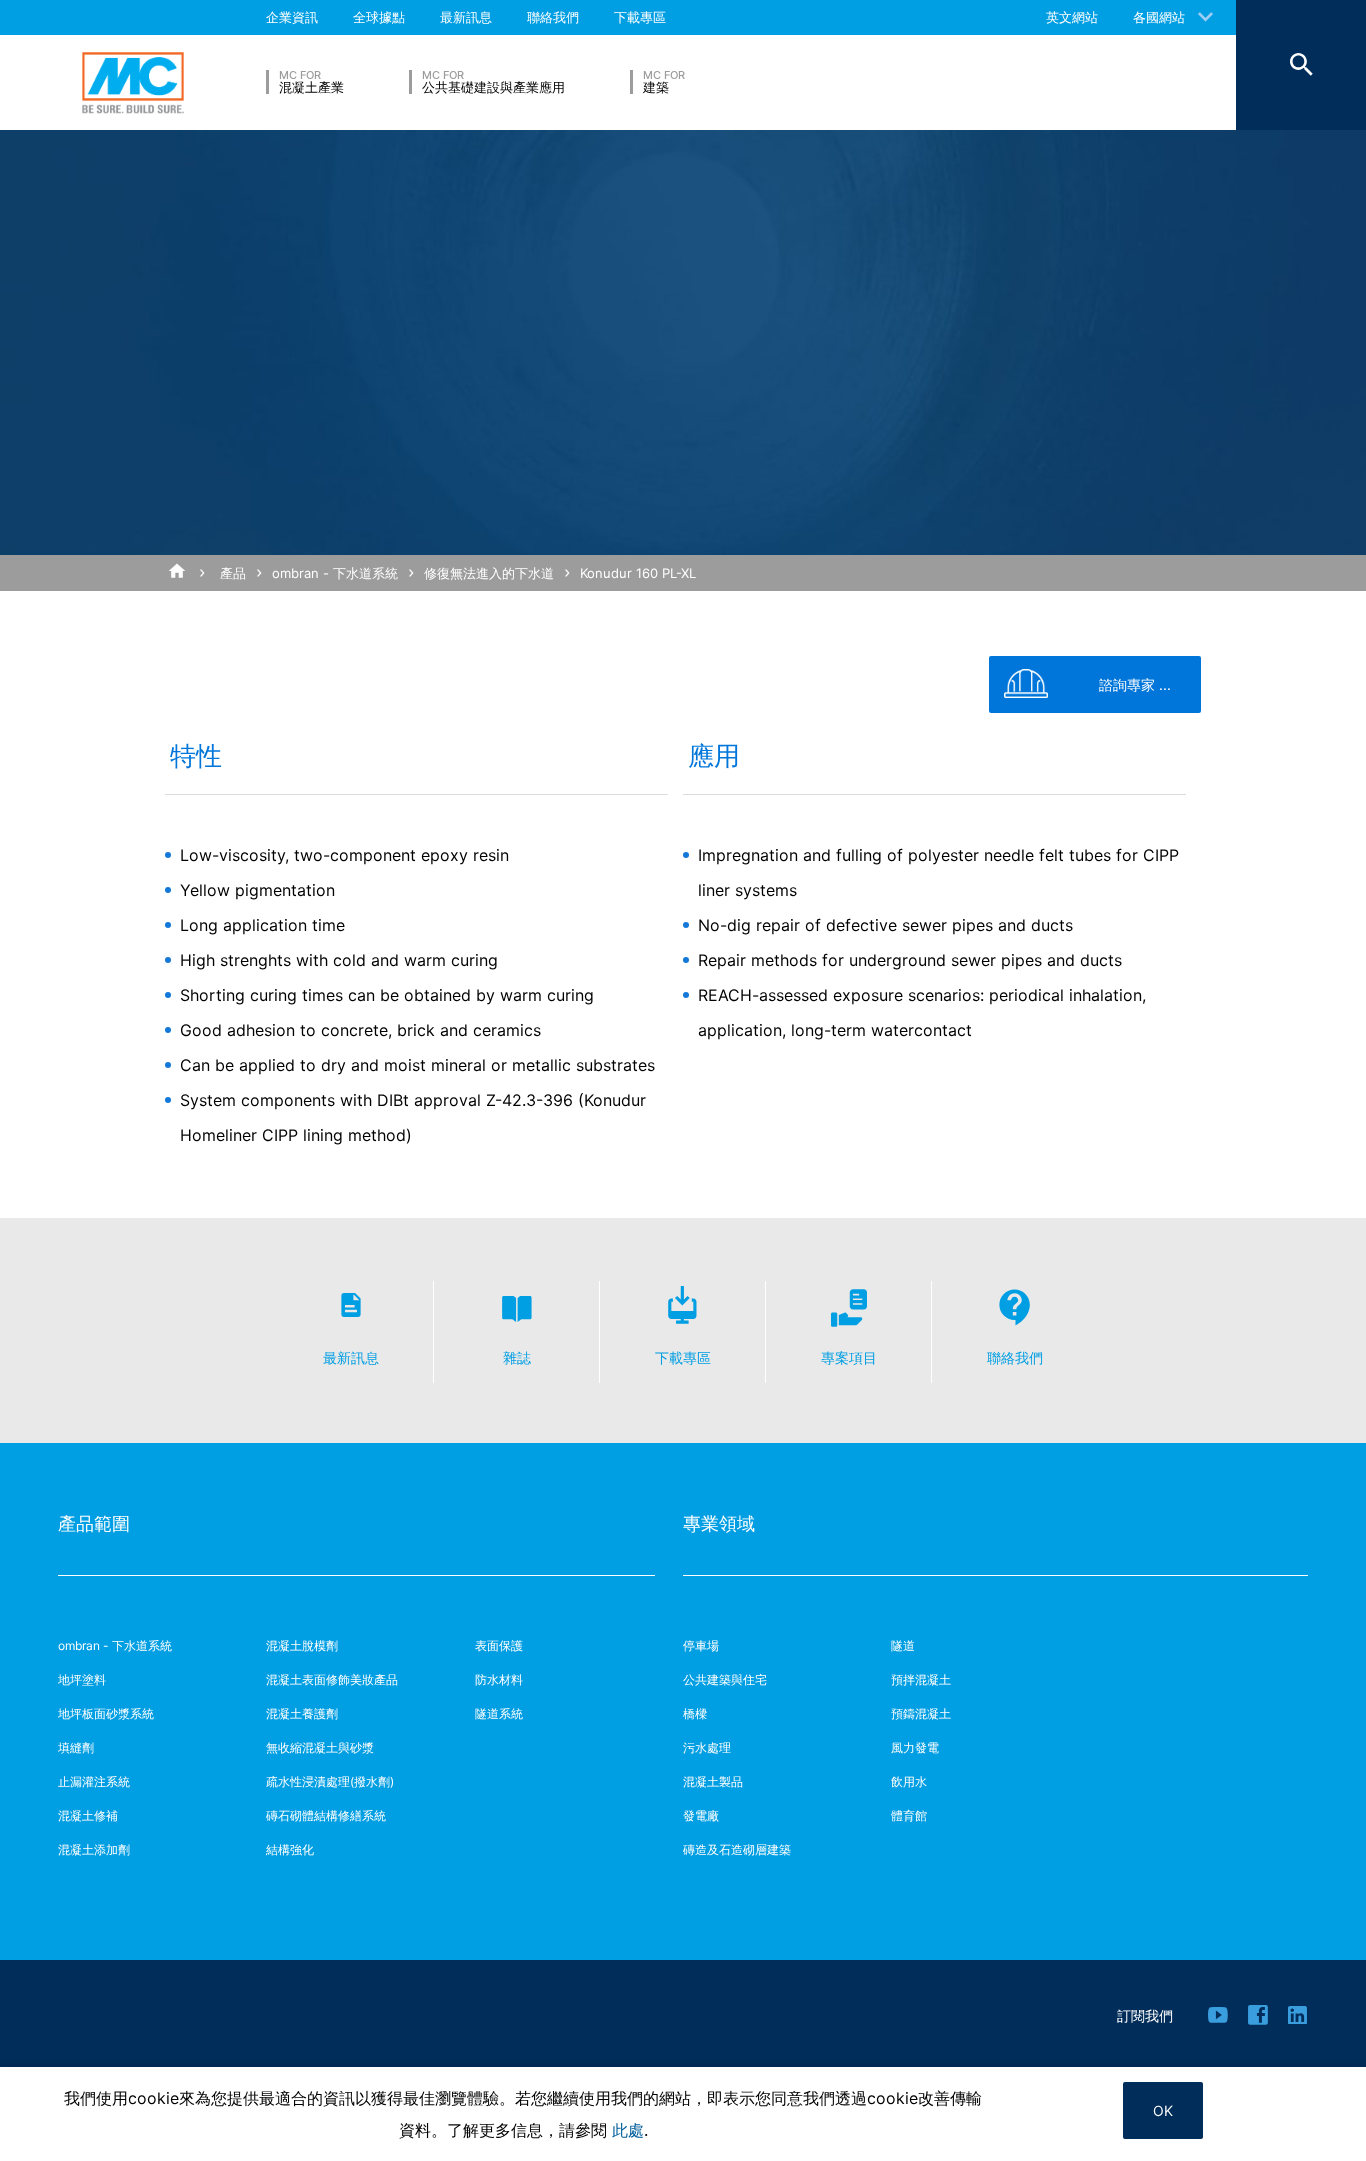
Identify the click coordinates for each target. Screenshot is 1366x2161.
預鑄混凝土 (921, 1713)
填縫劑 (76, 1747)
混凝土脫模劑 (302, 1645)
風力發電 (915, 1747)
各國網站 (1159, 17)
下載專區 (640, 17)
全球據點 (379, 17)
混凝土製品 (713, 1781)
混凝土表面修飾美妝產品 (332, 1679)
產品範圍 (94, 1523)
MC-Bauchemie (133, 82)
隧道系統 (499, 1713)
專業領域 (719, 1523)
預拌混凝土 (921, 1679)
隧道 (903, 1645)
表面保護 (499, 1645)
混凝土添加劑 (94, 1849)
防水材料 (499, 1679)
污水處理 (707, 1747)
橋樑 (695, 1713)
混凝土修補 (88, 1815)
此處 (628, 2130)
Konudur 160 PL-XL (638, 573)
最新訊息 (466, 17)
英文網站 (1072, 17)
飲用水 (909, 1781)
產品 (233, 573)
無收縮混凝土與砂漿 (320, 1747)
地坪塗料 (82, 1679)
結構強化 (290, 1849)
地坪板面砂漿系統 (106, 1713)
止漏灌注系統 (94, 1781)
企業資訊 (292, 17)
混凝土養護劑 (302, 1713)
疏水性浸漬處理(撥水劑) (330, 1781)
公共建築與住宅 (725, 1679)
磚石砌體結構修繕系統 (326, 1815)
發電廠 (701, 1815)
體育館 (909, 1815)
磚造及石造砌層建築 (737, 1849)
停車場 (701, 1645)
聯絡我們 (553, 17)
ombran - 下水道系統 (335, 573)
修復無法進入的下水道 (489, 573)
